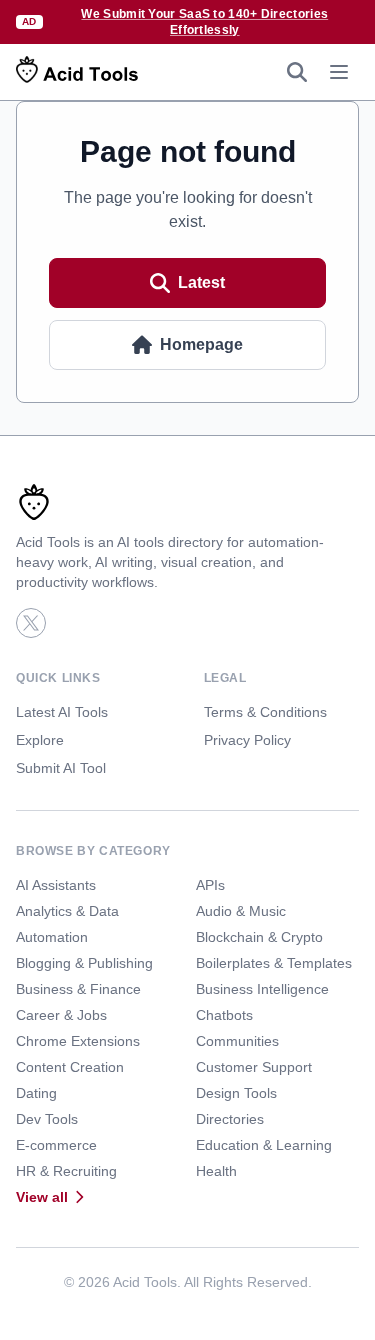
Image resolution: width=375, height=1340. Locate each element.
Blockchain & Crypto (259, 937)
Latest (201, 282)
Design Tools (236, 1093)
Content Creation (70, 1067)
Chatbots (224, 1015)
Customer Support (254, 1067)
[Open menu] (339, 72)
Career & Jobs (61, 1015)
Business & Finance (78, 989)
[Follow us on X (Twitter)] (31, 623)
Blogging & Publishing (84, 963)
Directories (230, 1119)
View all (42, 1197)
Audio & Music (241, 911)
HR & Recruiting (66, 1171)
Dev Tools (47, 1119)
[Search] (297, 72)
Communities (237, 1041)
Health (216, 1171)
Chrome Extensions (78, 1041)
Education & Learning (264, 1145)
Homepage (201, 344)
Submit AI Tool (61, 768)
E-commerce (56, 1145)
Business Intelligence (262, 989)
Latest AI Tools (62, 712)
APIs (210, 885)
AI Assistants (56, 885)
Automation (52, 937)
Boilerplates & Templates (274, 963)
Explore (40, 740)
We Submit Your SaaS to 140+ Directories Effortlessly (204, 22)
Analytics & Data (67, 911)
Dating (36, 1093)
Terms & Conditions (265, 712)
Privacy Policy (247, 740)
